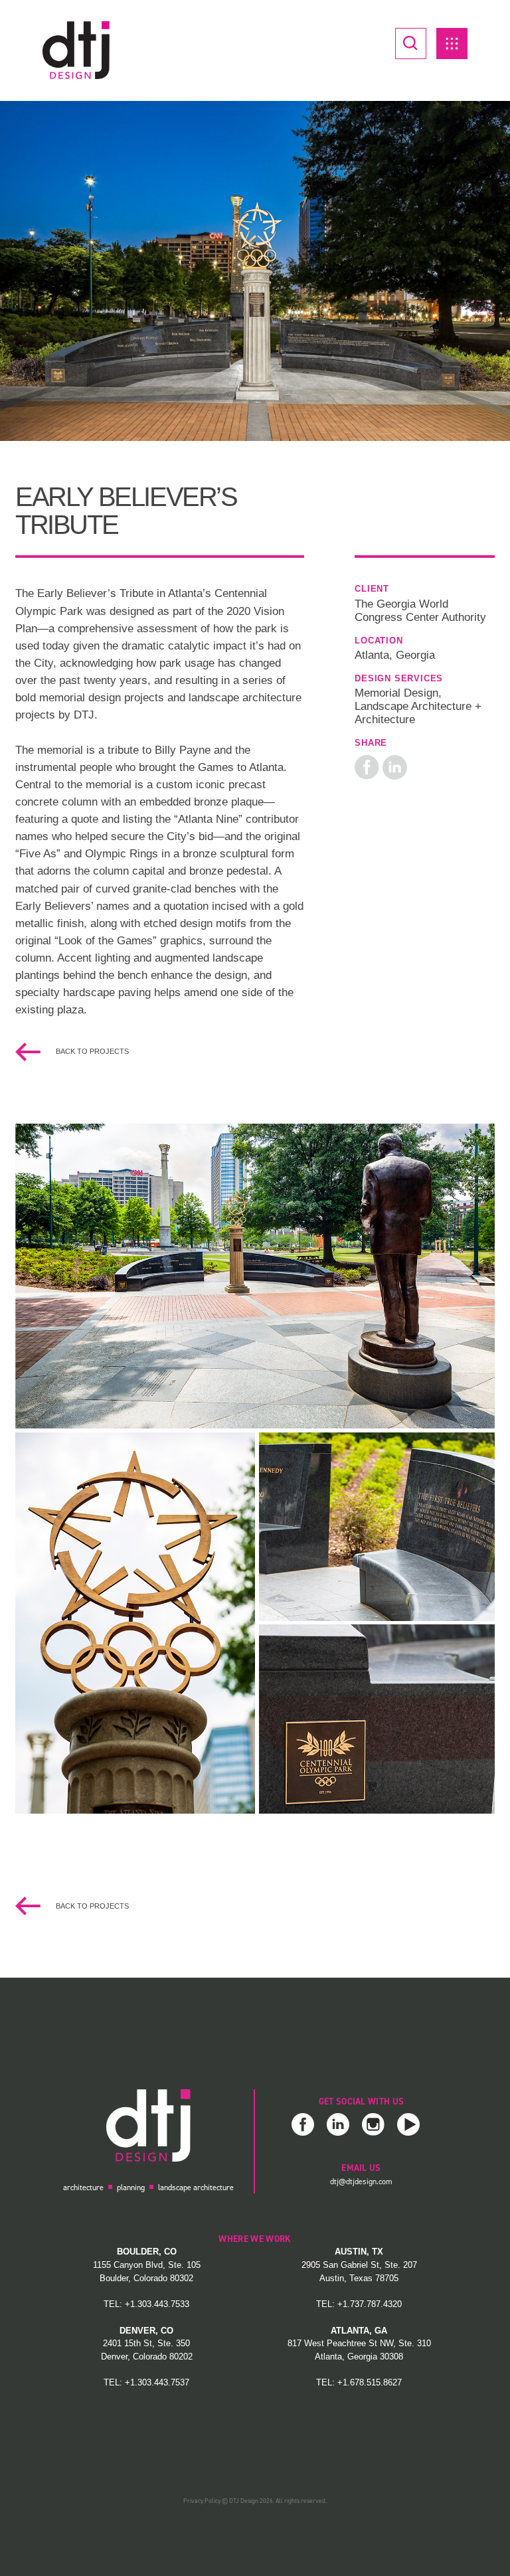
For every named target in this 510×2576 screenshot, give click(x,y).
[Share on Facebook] (367, 766)
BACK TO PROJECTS (91, 1051)
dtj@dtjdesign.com (361, 2182)
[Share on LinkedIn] (395, 766)
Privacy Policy (202, 2501)
